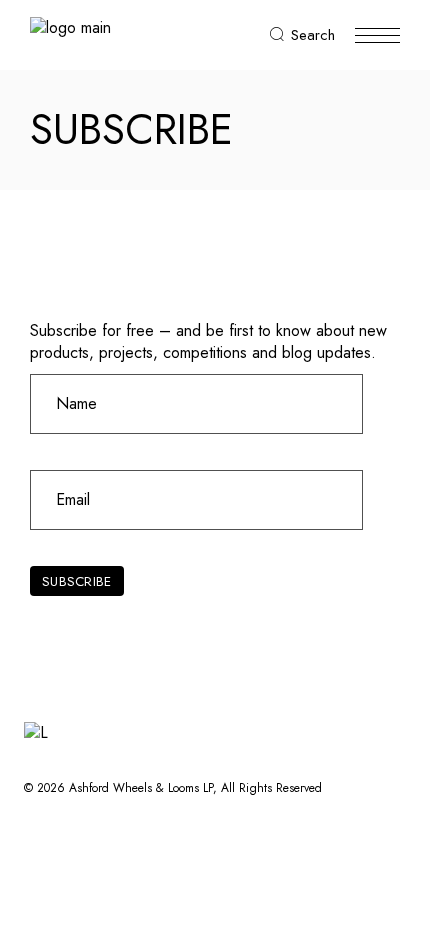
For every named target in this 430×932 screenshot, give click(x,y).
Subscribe (76, 581)
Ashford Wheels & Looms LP (141, 788)
